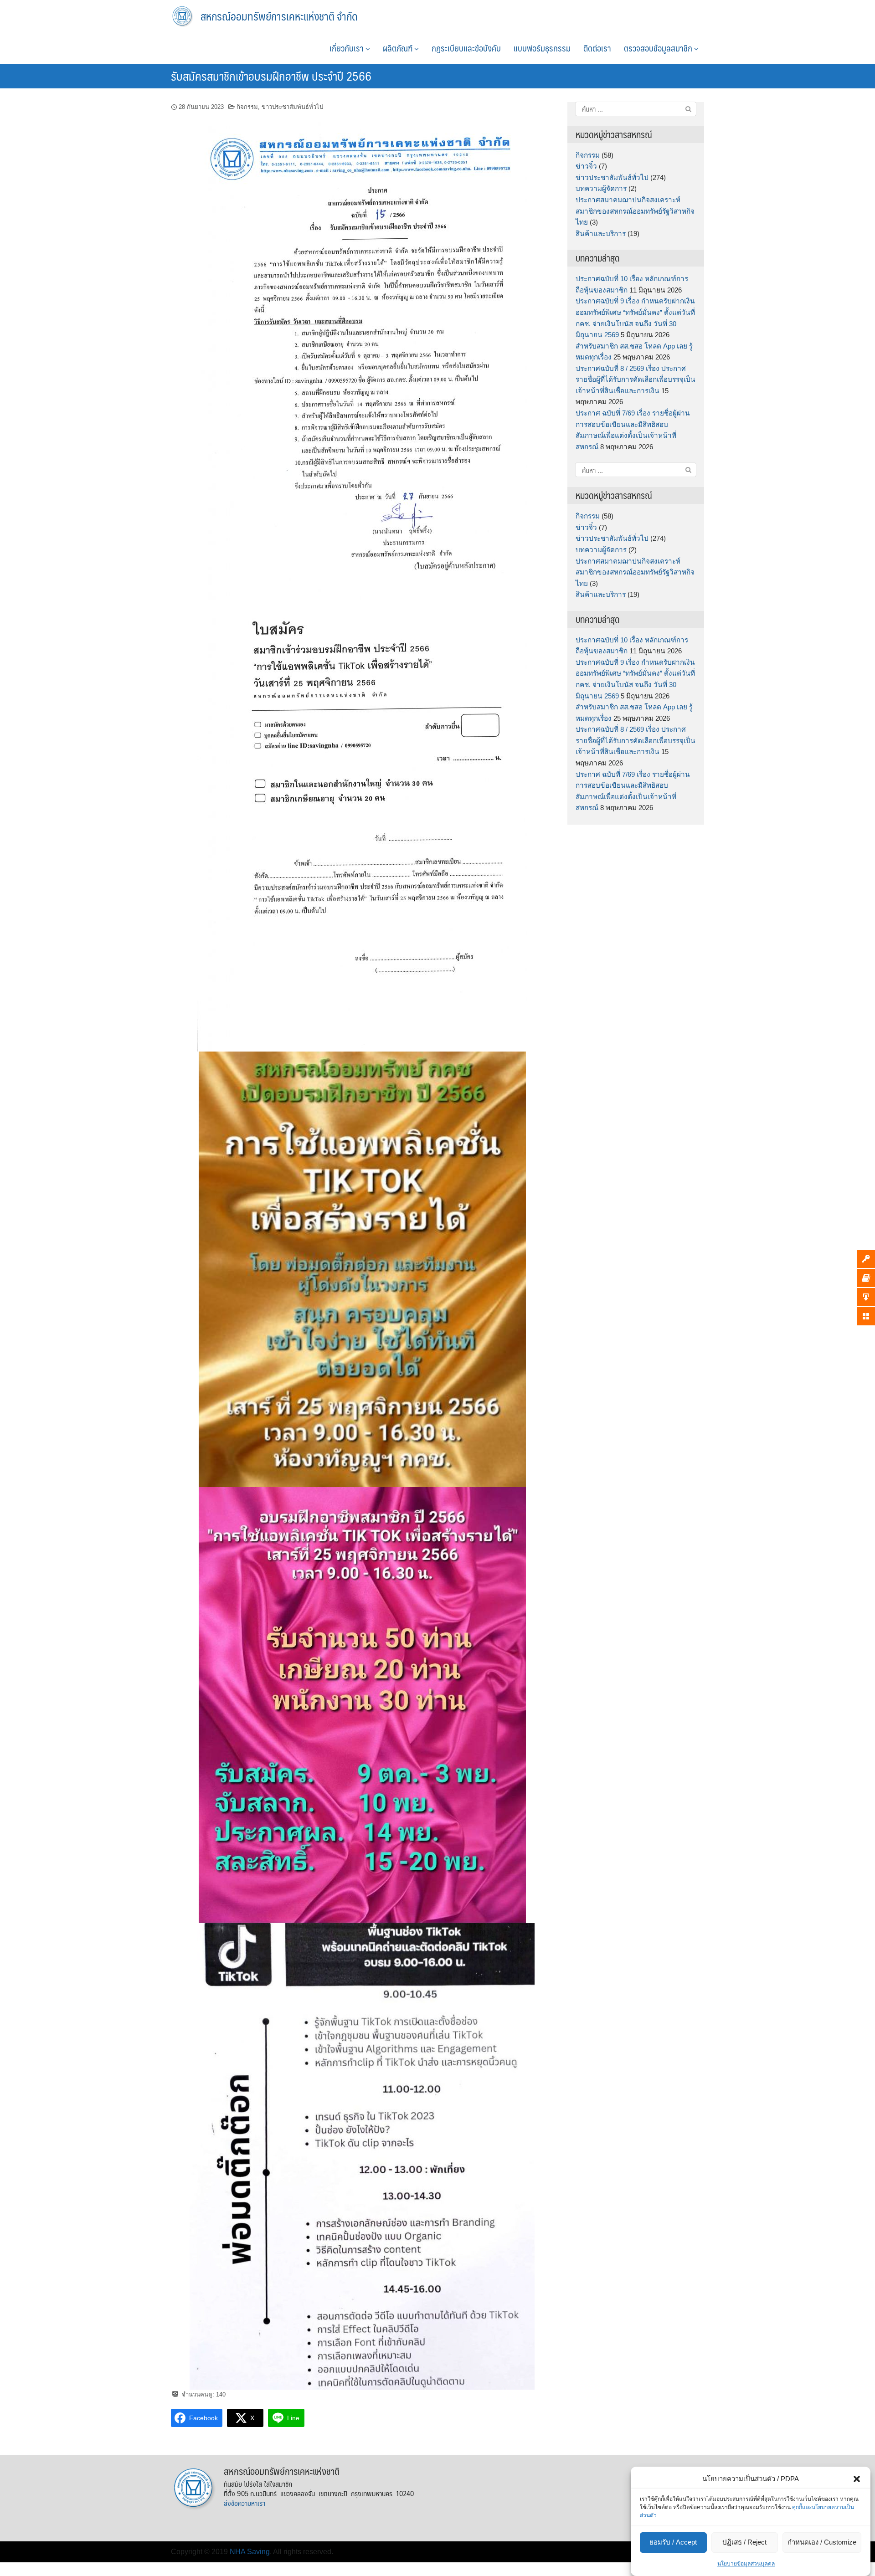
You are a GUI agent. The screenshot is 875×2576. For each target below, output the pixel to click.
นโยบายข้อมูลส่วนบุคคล (746, 2564)
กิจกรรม (247, 107)
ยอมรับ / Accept (673, 2543)
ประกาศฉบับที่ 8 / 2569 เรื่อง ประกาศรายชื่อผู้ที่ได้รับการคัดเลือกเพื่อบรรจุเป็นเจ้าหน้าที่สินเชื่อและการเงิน (636, 380)
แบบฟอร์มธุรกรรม (542, 48)
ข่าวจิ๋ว (586, 166)
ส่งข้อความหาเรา (244, 2503)
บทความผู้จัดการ (601, 188)
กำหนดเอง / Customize (822, 2543)
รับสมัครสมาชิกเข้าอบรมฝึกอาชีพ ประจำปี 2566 (271, 76)
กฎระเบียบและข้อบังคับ (466, 48)
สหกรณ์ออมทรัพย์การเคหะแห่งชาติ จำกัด (279, 16)
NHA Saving (250, 2552)
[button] (857, 2479)
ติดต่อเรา (597, 48)
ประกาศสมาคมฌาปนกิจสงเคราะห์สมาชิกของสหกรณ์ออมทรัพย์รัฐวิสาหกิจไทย (635, 211)
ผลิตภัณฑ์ (399, 48)
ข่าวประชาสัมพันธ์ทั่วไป (292, 107)
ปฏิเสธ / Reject (744, 2543)
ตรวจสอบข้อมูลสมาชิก (659, 48)
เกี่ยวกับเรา (347, 48)
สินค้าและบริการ (601, 233)
